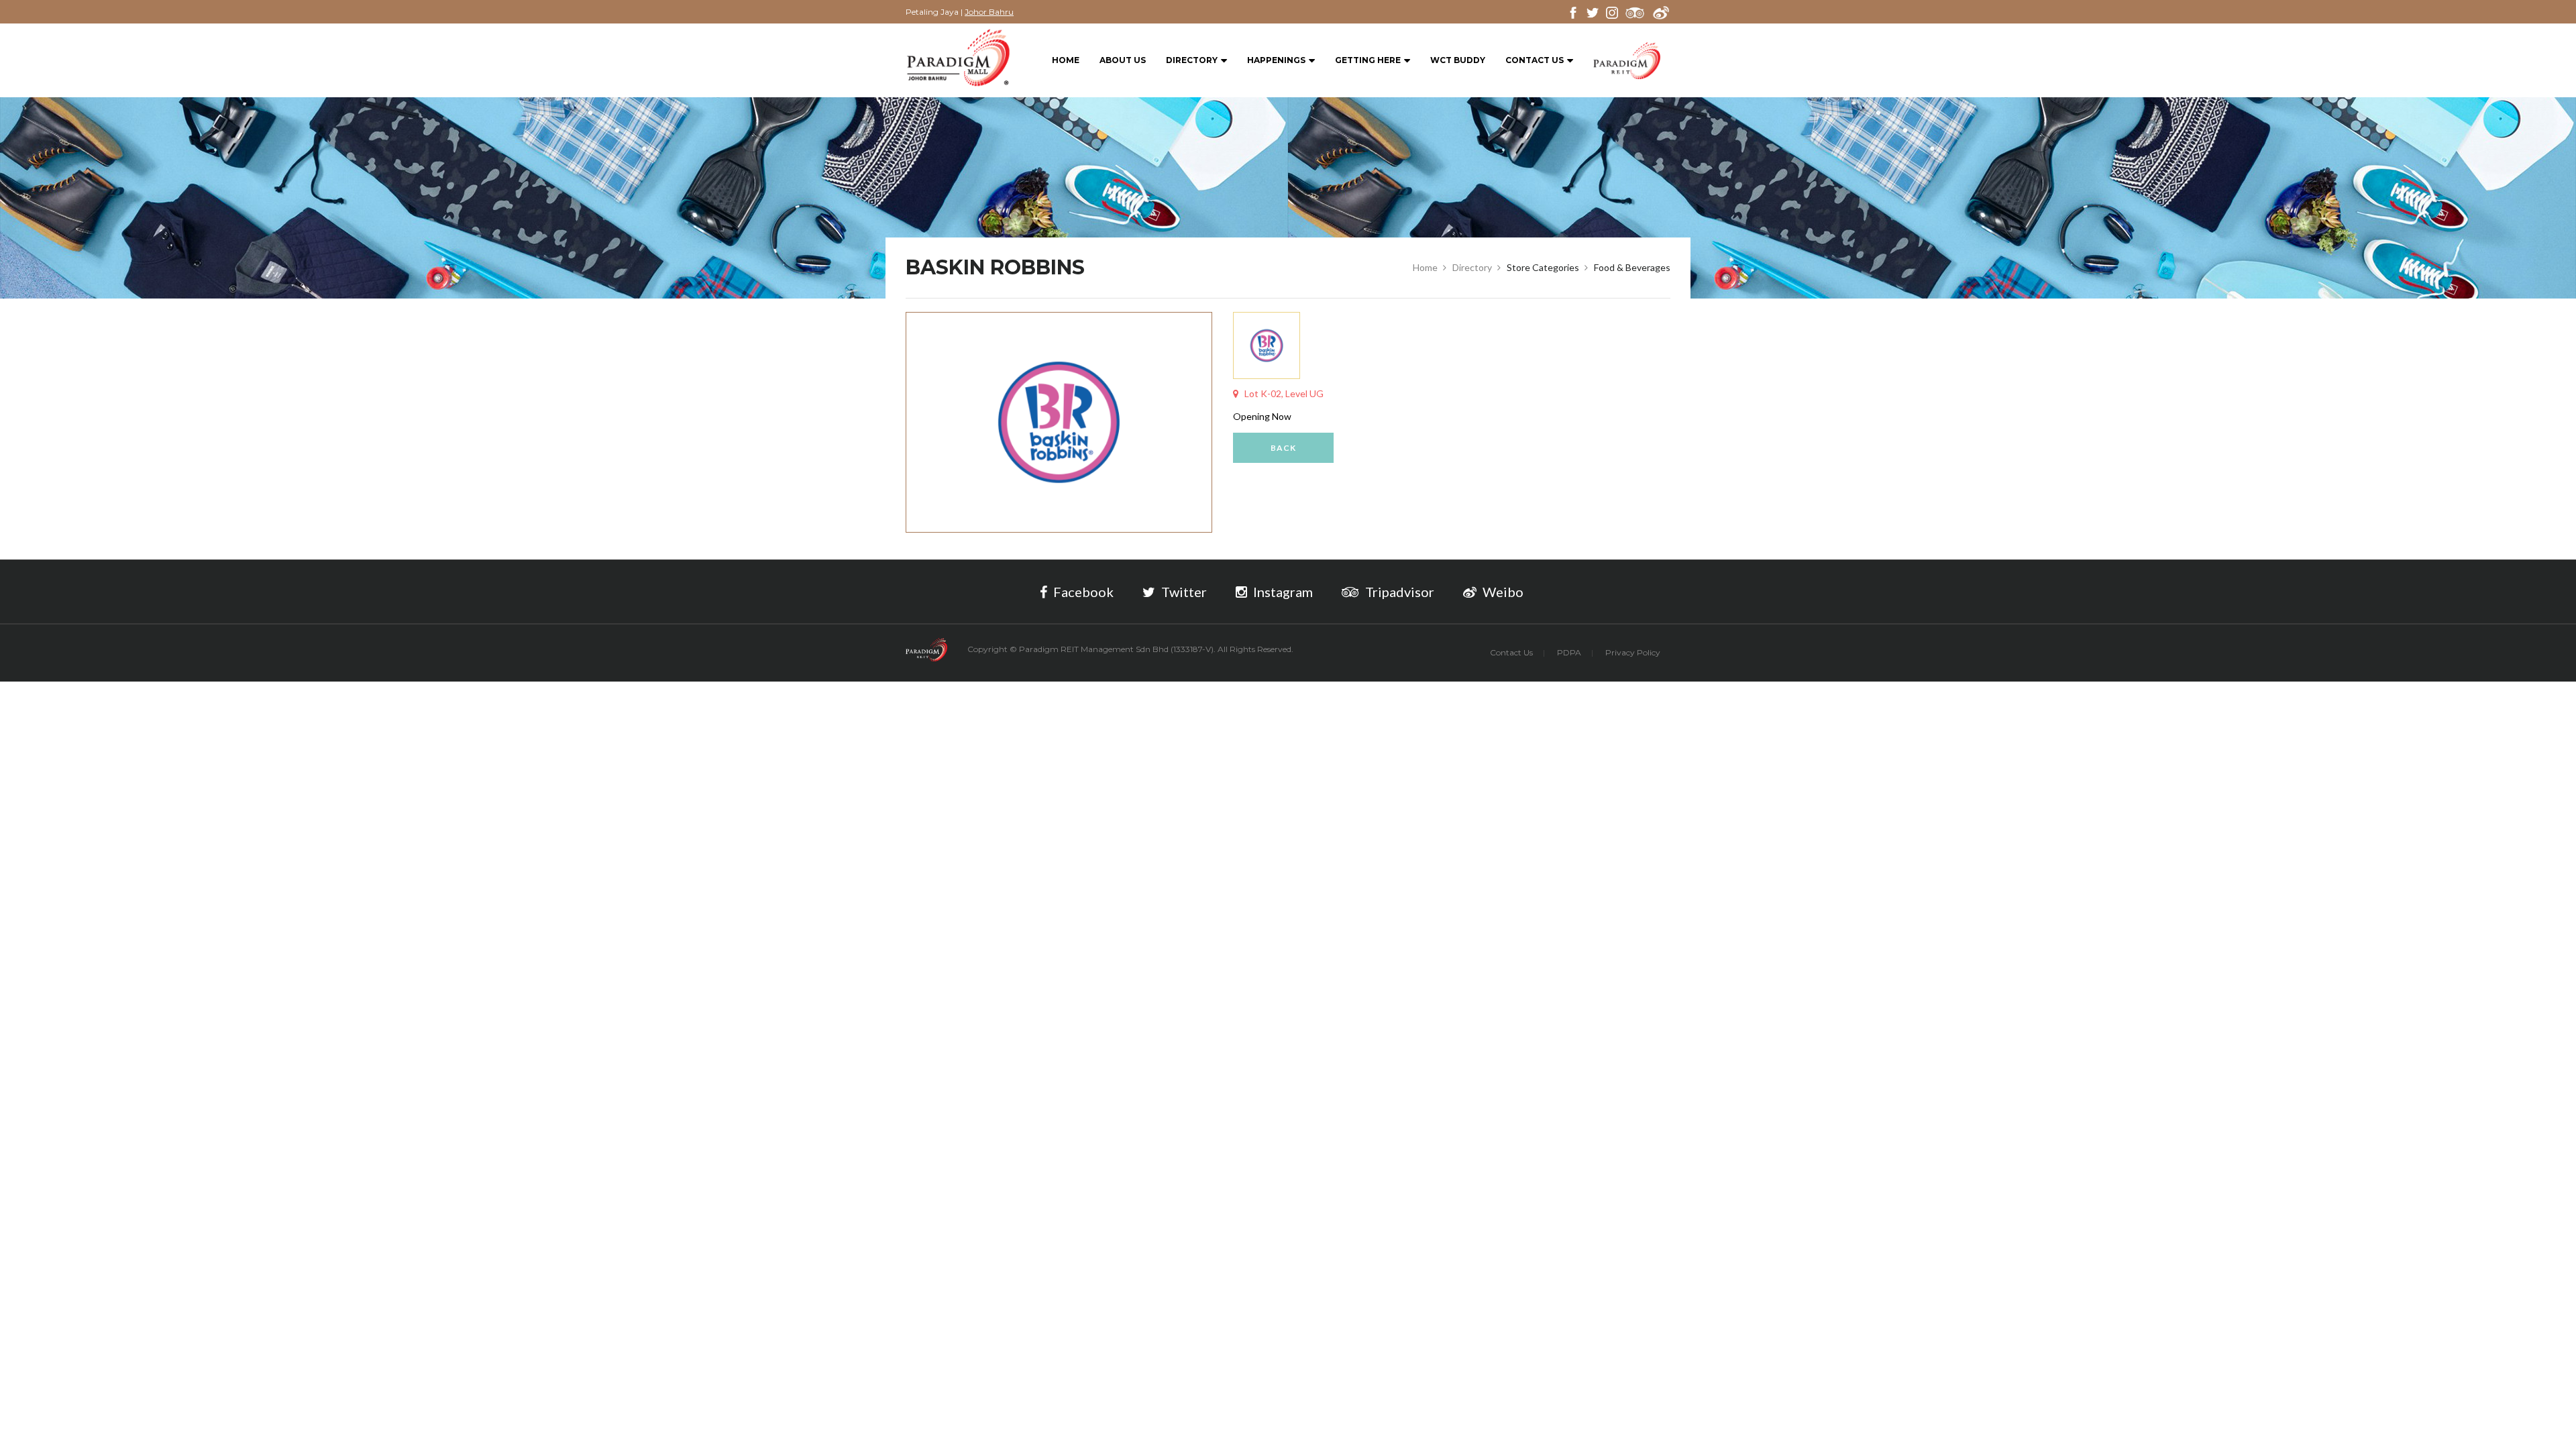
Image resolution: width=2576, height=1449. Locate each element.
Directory (1192, 60)
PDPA (1569, 652)
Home (1066, 60)
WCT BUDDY (1458, 60)
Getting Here (1368, 60)
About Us (1123, 60)
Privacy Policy (1633, 652)
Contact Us (1535, 60)
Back (1283, 448)
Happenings (1276, 60)
